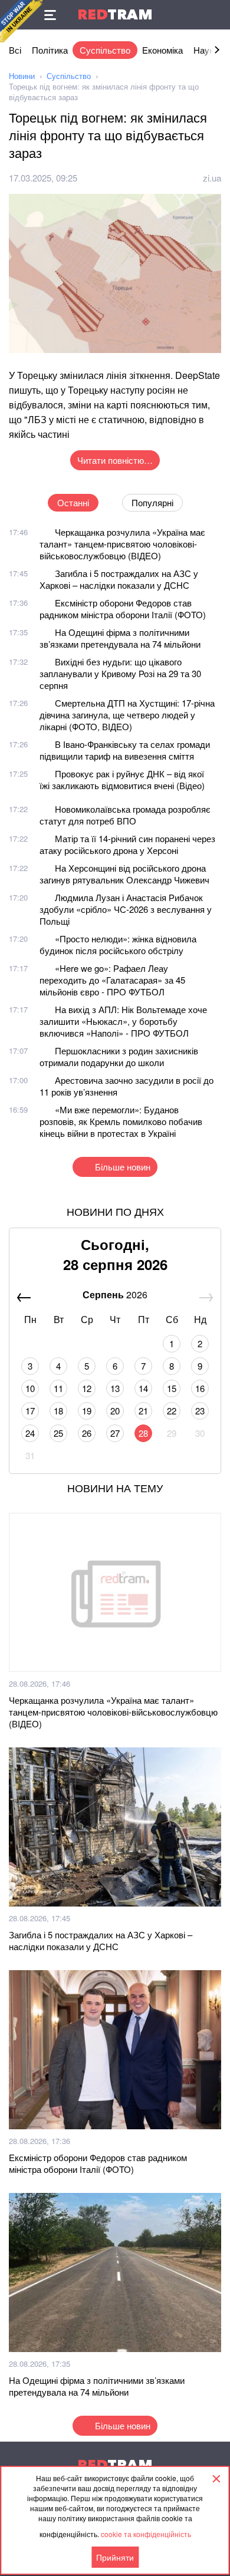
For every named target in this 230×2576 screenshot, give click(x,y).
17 (30, 1411)
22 (172, 1411)
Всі (15, 50)
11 (58, 1388)
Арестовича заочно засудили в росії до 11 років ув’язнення (126, 1086)
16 (200, 1388)
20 (115, 1411)
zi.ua (212, 178)
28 (143, 1433)
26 (87, 1433)
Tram (115, 14)
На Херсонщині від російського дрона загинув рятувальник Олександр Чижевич (124, 874)
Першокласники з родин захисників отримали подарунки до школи (119, 1056)
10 (30, 1388)
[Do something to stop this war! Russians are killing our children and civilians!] (21, 21)
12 (87, 1388)
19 (87, 1411)
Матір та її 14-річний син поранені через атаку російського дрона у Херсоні (127, 844)
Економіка (162, 50)
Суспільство (105, 50)
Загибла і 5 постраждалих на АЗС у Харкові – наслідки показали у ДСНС (119, 579)
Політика (50, 50)
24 (30, 1433)
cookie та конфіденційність (146, 2534)
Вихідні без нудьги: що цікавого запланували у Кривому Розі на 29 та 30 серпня (120, 673)
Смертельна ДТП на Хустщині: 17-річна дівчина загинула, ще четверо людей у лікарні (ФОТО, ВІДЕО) (127, 715)
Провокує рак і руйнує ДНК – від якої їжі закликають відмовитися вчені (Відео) (122, 779)
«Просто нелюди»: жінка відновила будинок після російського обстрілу (118, 944)
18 (58, 1411)
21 (143, 1411)
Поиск (215, 15)
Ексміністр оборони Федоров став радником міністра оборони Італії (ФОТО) (123, 608)
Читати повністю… (115, 460)
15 (172, 1388)
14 (143, 1388)
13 (115, 1388)
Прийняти (115, 2557)
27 (115, 1433)
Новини (22, 76)
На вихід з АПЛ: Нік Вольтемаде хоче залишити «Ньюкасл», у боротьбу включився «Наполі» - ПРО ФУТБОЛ (123, 1021)
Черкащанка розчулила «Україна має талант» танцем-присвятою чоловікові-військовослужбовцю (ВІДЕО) (122, 544)
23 (200, 1411)
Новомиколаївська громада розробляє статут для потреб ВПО (125, 815)
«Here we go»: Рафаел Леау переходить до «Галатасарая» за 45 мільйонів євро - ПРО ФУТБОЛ (112, 980)
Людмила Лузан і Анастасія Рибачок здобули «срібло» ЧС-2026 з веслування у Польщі (126, 909)
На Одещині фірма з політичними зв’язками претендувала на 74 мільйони (120, 638)
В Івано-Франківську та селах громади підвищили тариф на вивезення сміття (125, 750)
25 (58, 1433)
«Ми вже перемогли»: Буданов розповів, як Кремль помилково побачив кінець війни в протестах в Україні (121, 1121)
